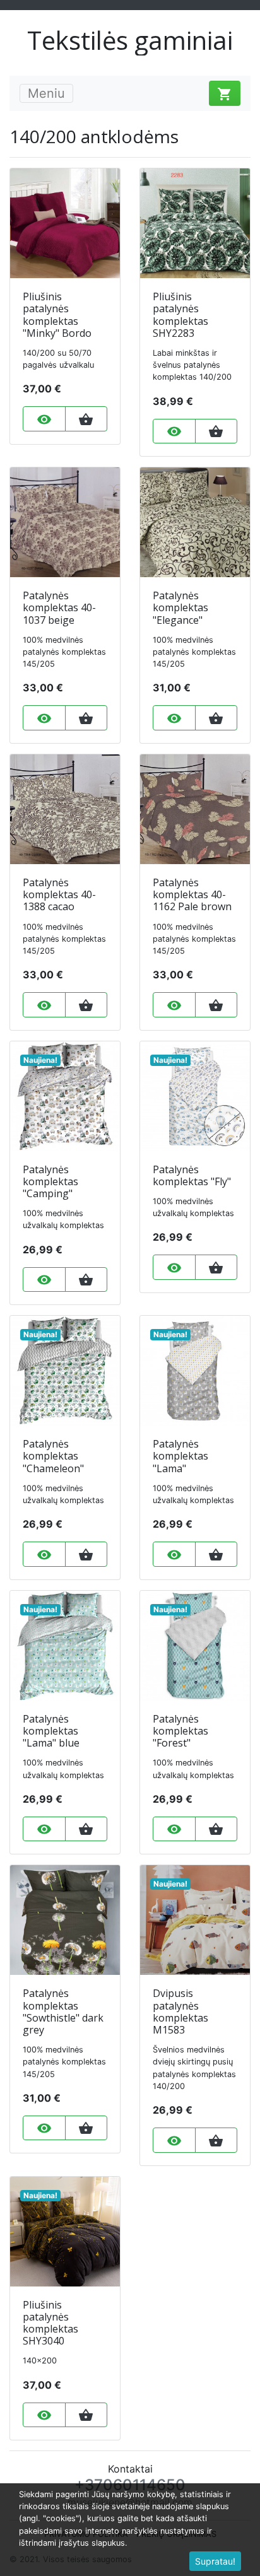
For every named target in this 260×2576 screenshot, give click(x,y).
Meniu (46, 93)
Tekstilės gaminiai (130, 40)
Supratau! (215, 2561)
